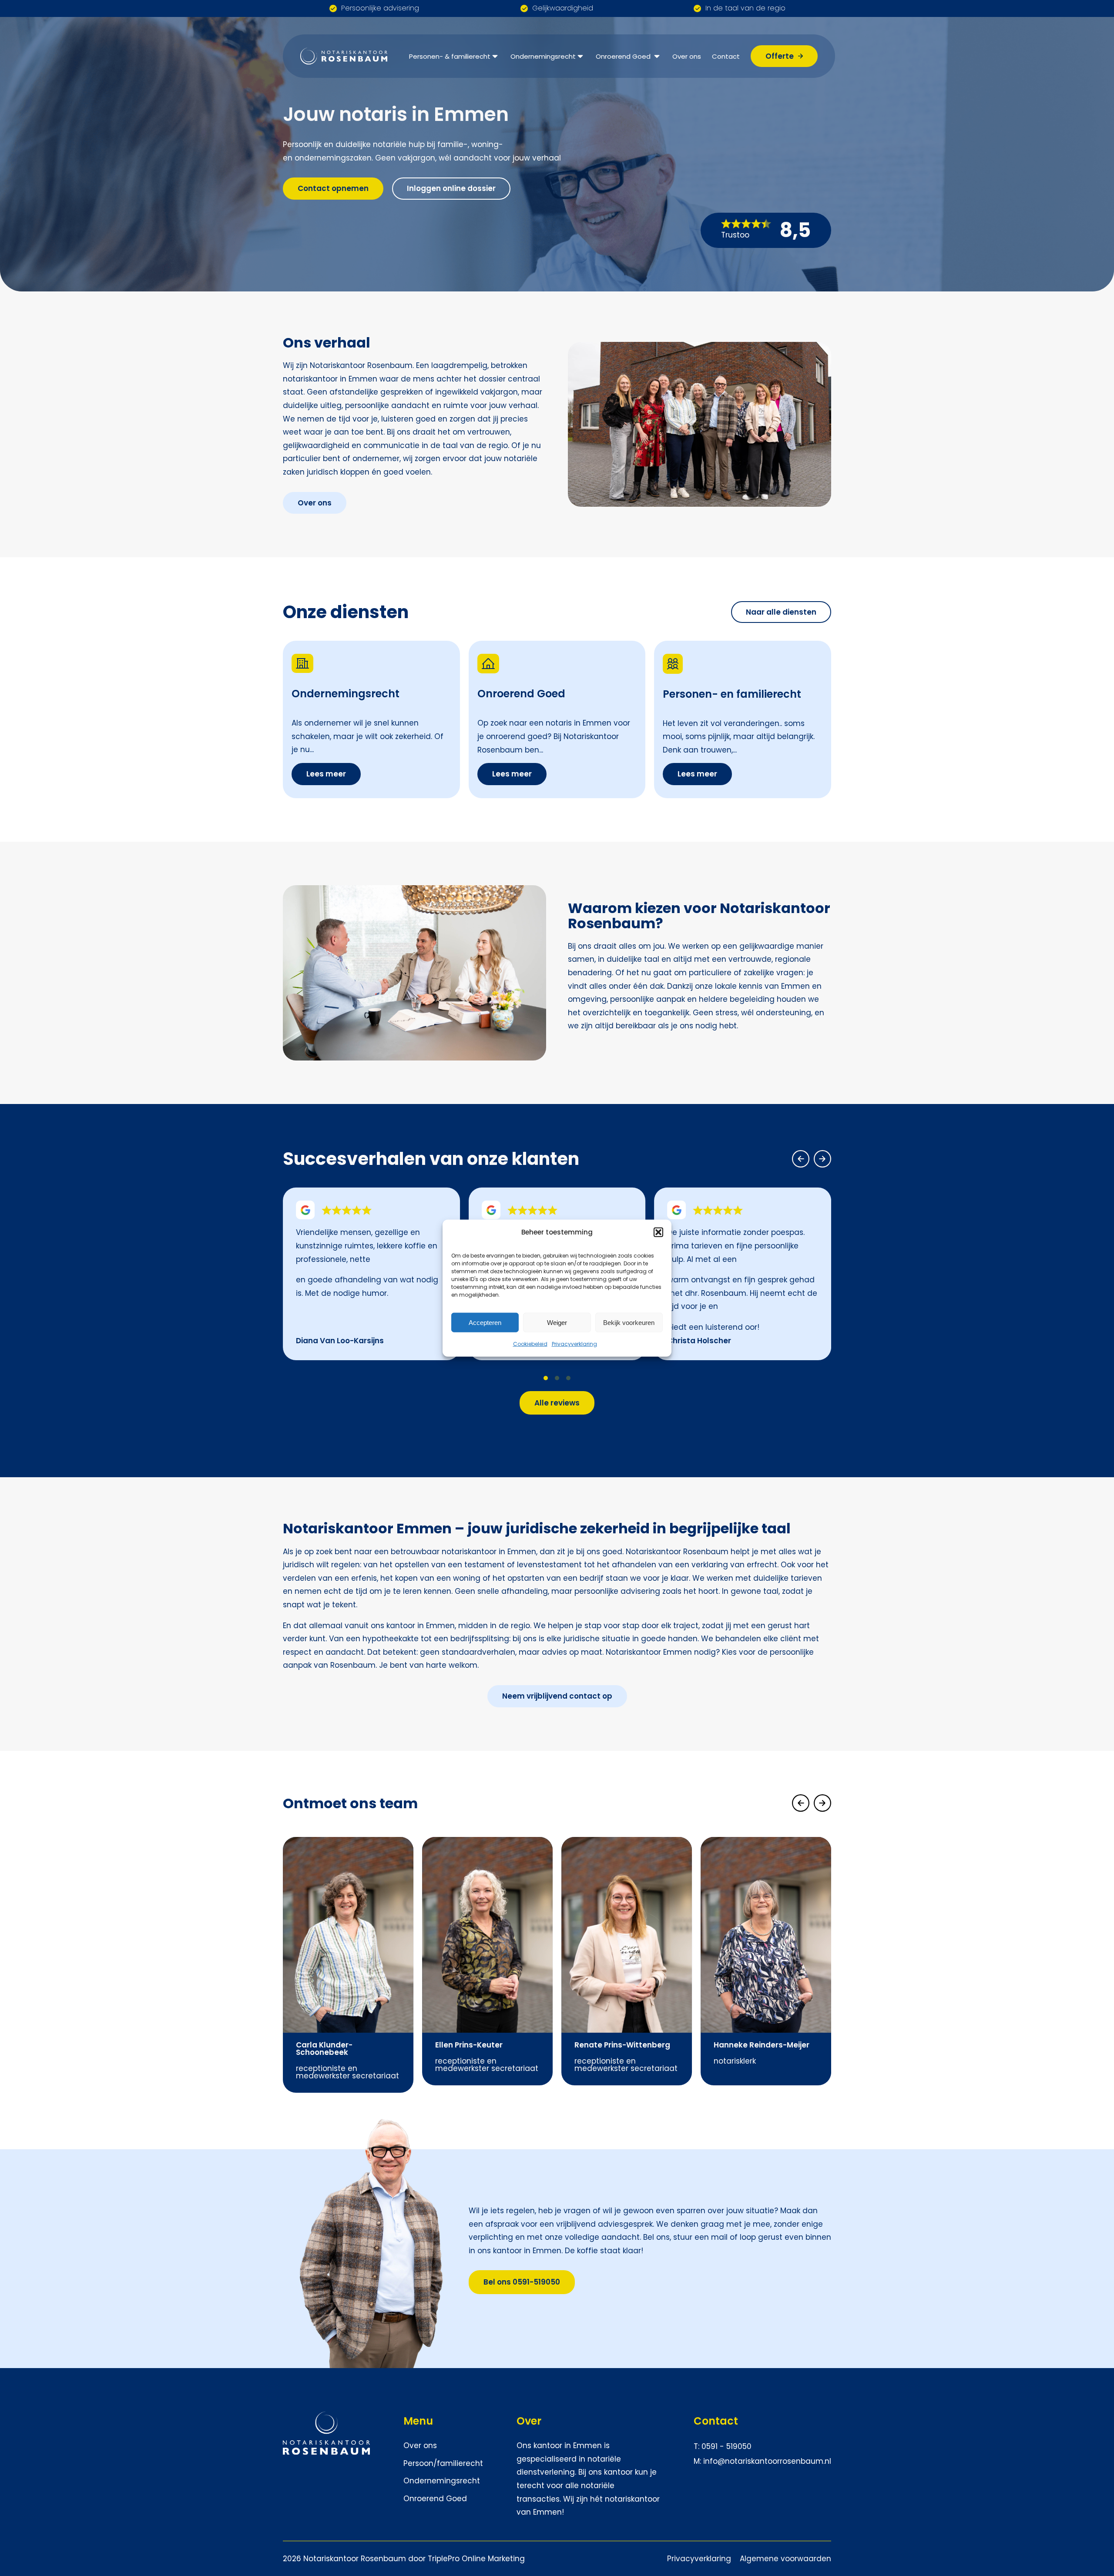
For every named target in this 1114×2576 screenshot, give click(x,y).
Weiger (557, 1322)
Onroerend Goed (624, 56)
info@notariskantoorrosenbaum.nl (767, 2461)
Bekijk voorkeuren (629, 1322)
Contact (726, 56)
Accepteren (485, 1322)
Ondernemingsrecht (543, 56)
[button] (658, 1232)
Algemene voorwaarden (785, 2559)
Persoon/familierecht (443, 2463)
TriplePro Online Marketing (476, 2559)
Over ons (687, 56)
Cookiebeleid (530, 1344)
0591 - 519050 (726, 2446)
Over (529, 2421)
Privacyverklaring (574, 1344)
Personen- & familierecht (450, 56)
